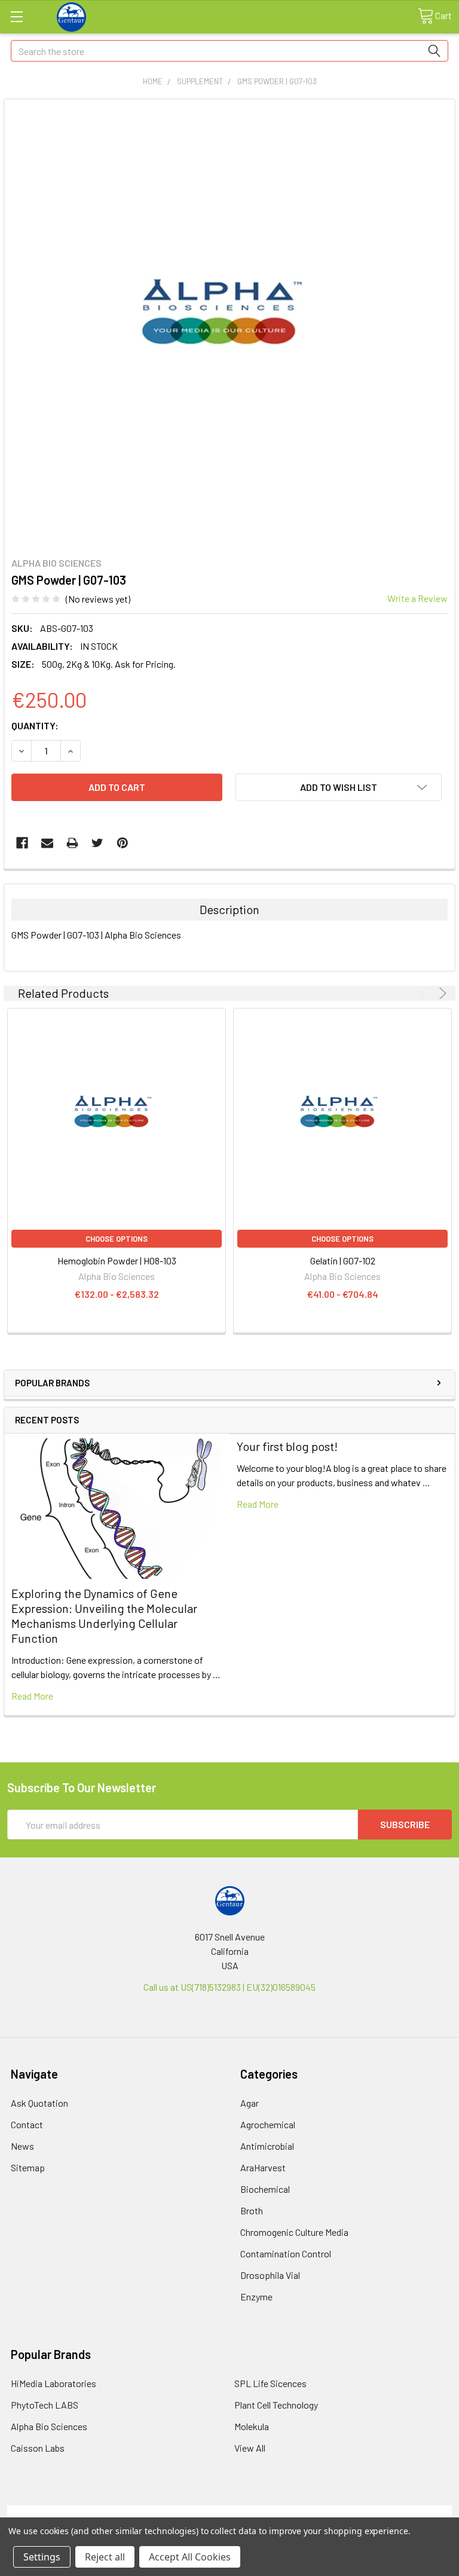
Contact (27, 2124)
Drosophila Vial (270, 2275)
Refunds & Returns (285, 2512)
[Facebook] (22, 843)
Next (441, 993)
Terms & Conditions (63, 2512)
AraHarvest (263, 2167)
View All (250, 2448)
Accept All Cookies (190, 2557)
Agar (250, 2103)
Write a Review (417, 598)
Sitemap (28, 2167)
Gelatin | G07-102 (343, 1261)
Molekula (252, 2426)
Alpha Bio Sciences (49, 2426)
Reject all (105, 2557)
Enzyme (256, 2297)
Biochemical (265, 2189)
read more (32, 1696)
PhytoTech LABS (45, 2405)
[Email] (47, 843)
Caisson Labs (38, 2448)
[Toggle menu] (16, 16)
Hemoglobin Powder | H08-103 (117, 1261)
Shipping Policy (174, 2512)
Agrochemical (268, 2124)
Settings (42, 2557)
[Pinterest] (123, 843)
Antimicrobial (267, 2146)
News (22, 2146)
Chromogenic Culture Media (294, 2232)
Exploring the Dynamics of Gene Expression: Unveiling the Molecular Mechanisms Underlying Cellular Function (104, 1616)
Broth (252, 2210)
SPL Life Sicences (270, 2383)
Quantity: (35, 725)
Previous (426, 993)
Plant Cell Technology (276, 2405)
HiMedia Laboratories (53, 2383)
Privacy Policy (396, 2512)
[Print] (72, 843)
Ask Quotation (39, 2103)
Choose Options (117, 1239)
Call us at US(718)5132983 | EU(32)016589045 (229, 1987)
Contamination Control (286, 2253)
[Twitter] (97, 843)
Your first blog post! (287, 1446)
